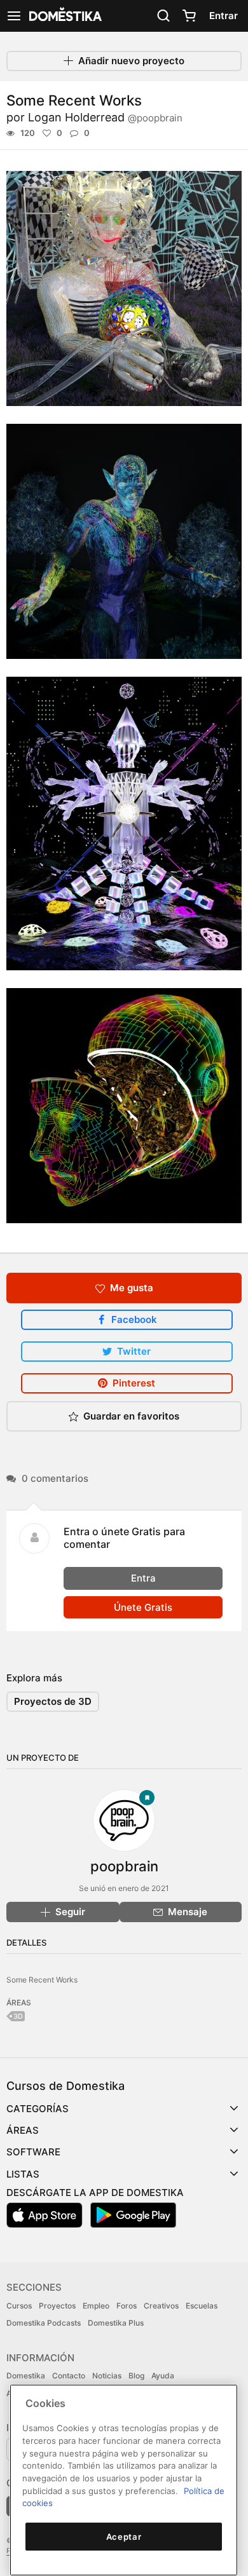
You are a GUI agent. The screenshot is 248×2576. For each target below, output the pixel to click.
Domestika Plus (116, 2323)
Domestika (26, 2376)
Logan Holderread (105, 117)
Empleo (96, 2306)
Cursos (19, 2306)
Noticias (107, 2376)
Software (33, 2152)
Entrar (224, 16)
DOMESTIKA (64, 16)
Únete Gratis (143, 1607)
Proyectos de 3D (53, 1701)
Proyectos (57, 2306)
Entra (143, 1578)
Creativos (161, 2306)
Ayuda (163, 2376)
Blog (136, 2376)
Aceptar (124, 2537)
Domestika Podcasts (44, 2323)
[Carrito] (189, 16)
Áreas (23, 2130)
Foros (127, 2306)
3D (18, 2016)
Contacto (69, 2376)
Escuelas (202, 2306)
